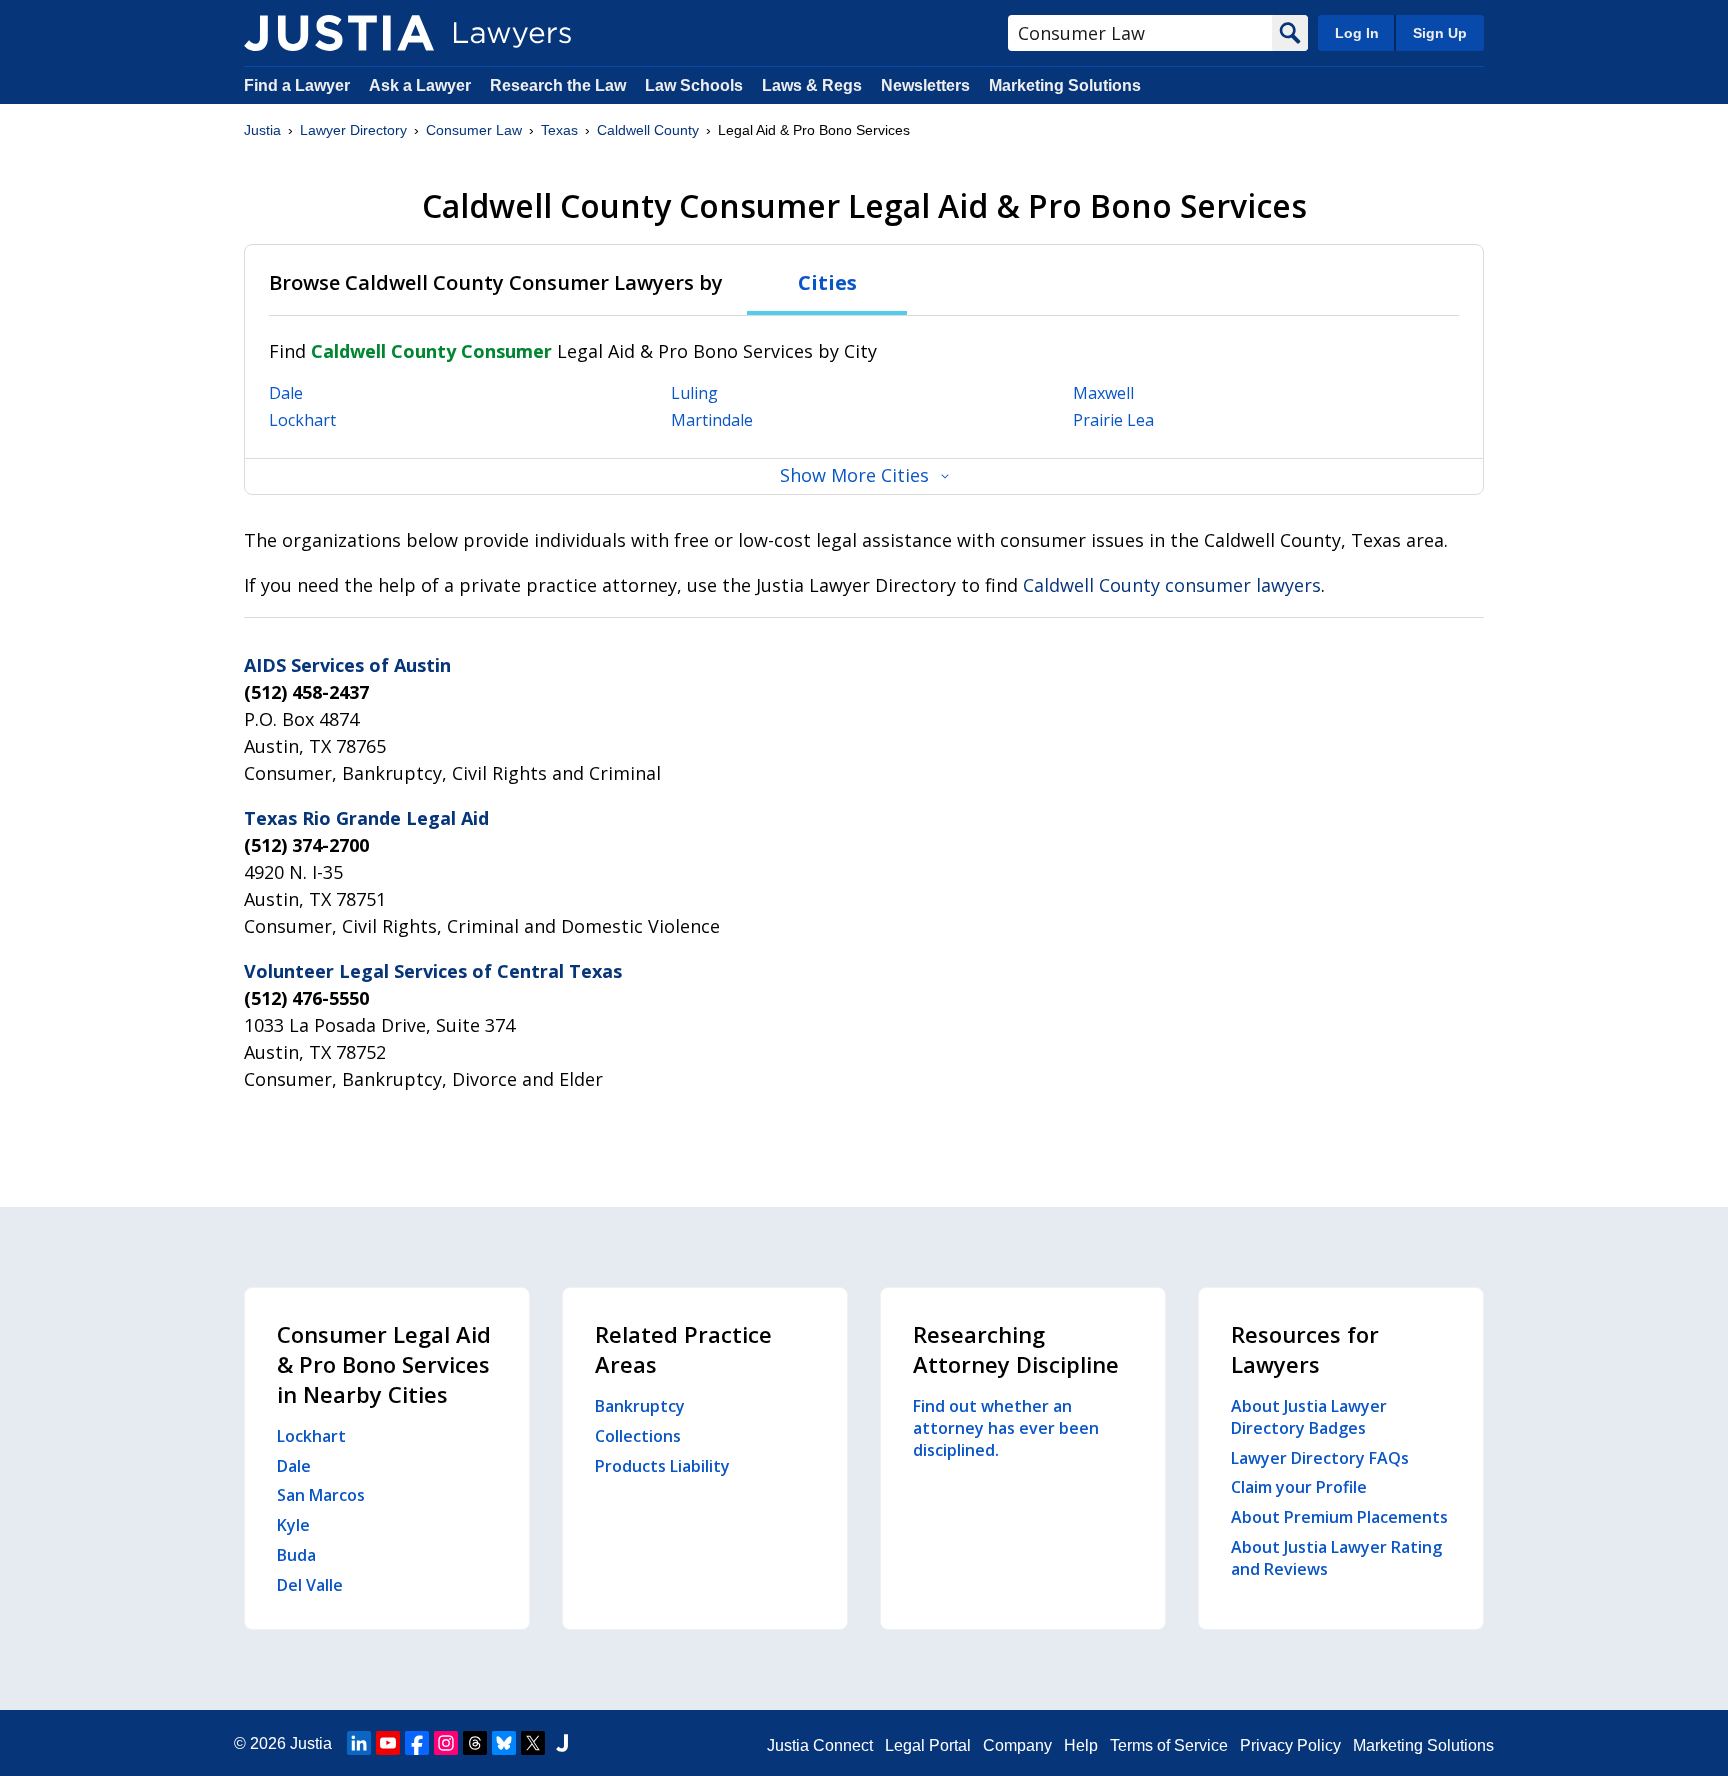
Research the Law (558, 85)
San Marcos (321, 1495)
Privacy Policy (1290, 1745)
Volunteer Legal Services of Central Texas (433, 971)
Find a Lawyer (297, 85)
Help (1081, 1745)
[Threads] (475, 1743)
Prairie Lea (1113, 420)
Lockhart (302, 420)
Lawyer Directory (353, 130)
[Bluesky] (504, 1743)
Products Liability (662, 1466)
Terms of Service (1169, 1745)
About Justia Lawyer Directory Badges (1309, 1417)
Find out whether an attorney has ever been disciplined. (1006, 1428)
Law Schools (694, 85)
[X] (533, 1743)
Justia (262, 130)
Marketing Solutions (1065, 85)
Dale (286, 393)
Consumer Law (474, 130)
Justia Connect (820, 1745)
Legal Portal (928, 1745)
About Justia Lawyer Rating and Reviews (1336, 1558)
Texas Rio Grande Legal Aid (366, 818)
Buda (296, 1555)
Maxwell (1103, 393)
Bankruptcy (640, 1406)
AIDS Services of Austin (347, 665)
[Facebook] (417, 1743)
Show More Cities (854, 475)
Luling (694, 393)
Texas (559, 130)
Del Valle (310, 1585)
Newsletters (925, 85)
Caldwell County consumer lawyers (1172, 585)
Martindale (712, 420)
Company (1017, 1745)
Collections (638, 1436)
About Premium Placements (1339, 1517)
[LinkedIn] (359, 1743)
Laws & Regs (812, 85)
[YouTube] (388, 1743)
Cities (827, 282)
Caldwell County (648, 130)
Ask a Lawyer (422, 85)
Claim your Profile (1299, 1487)
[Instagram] (446, 1743)
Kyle (293, 1525)
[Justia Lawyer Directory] (339, 33)
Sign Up (1440, 33)
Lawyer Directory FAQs (1320, 1458)
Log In (1357, 33)
